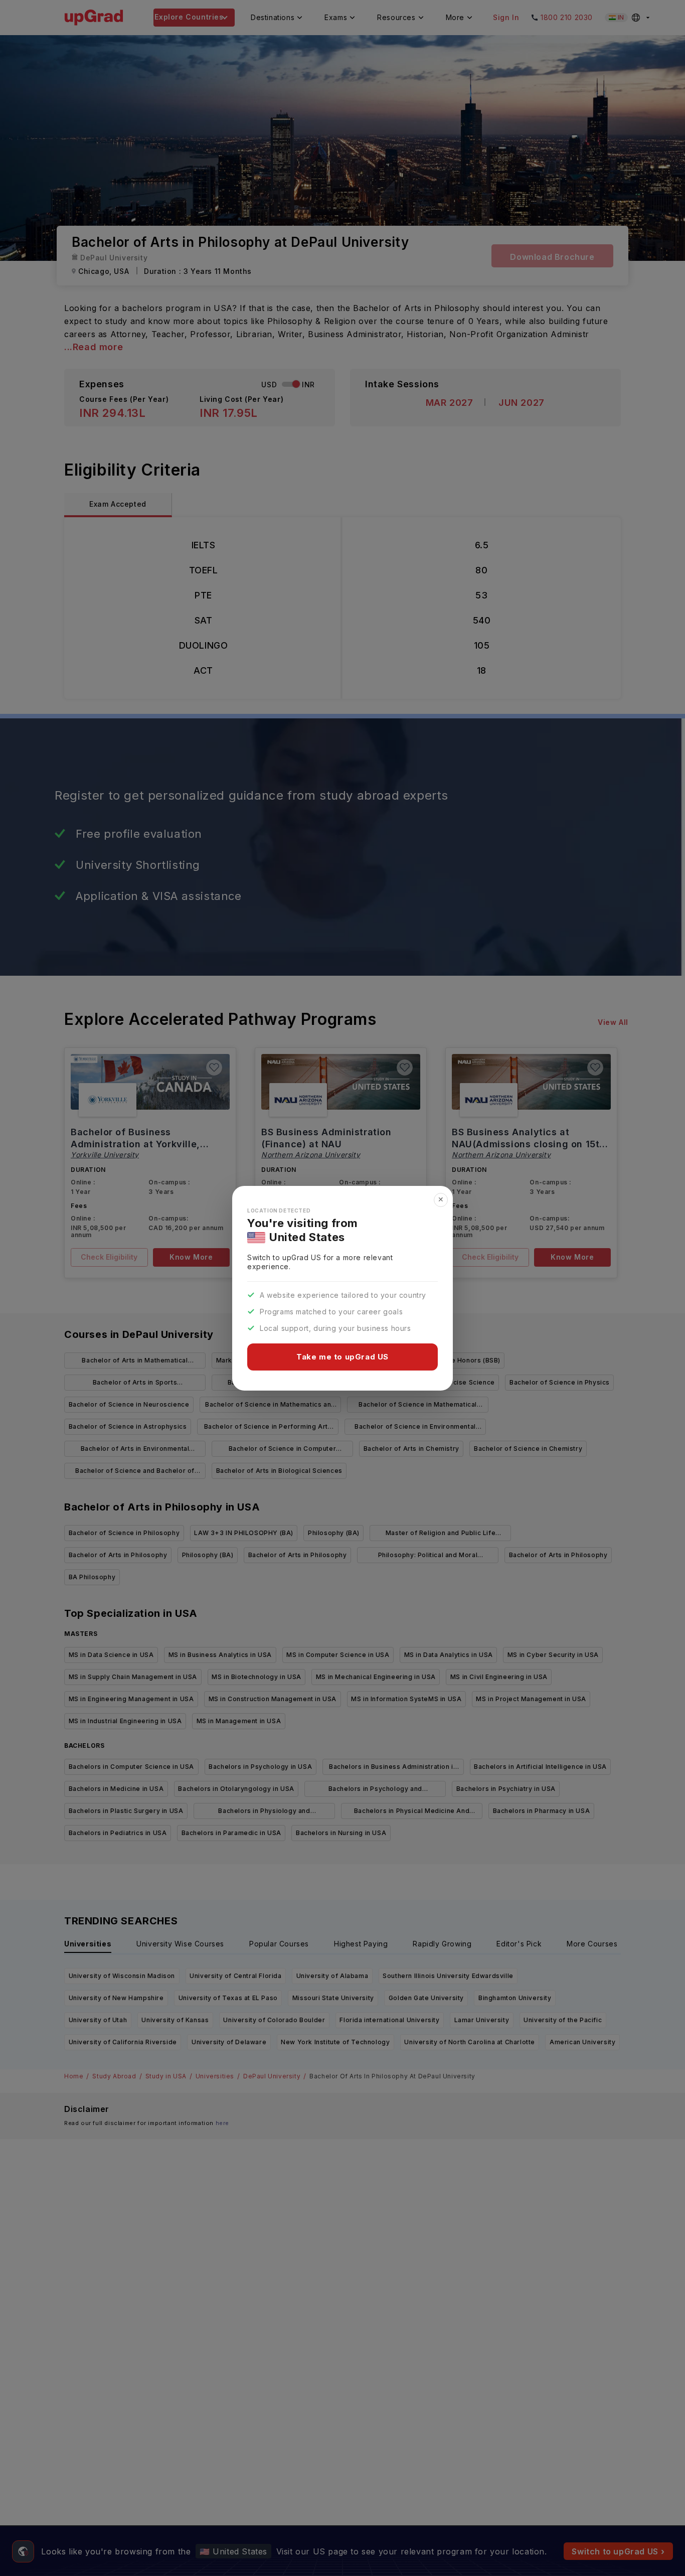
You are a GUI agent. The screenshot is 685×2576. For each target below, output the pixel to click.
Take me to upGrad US (342, 1357)
